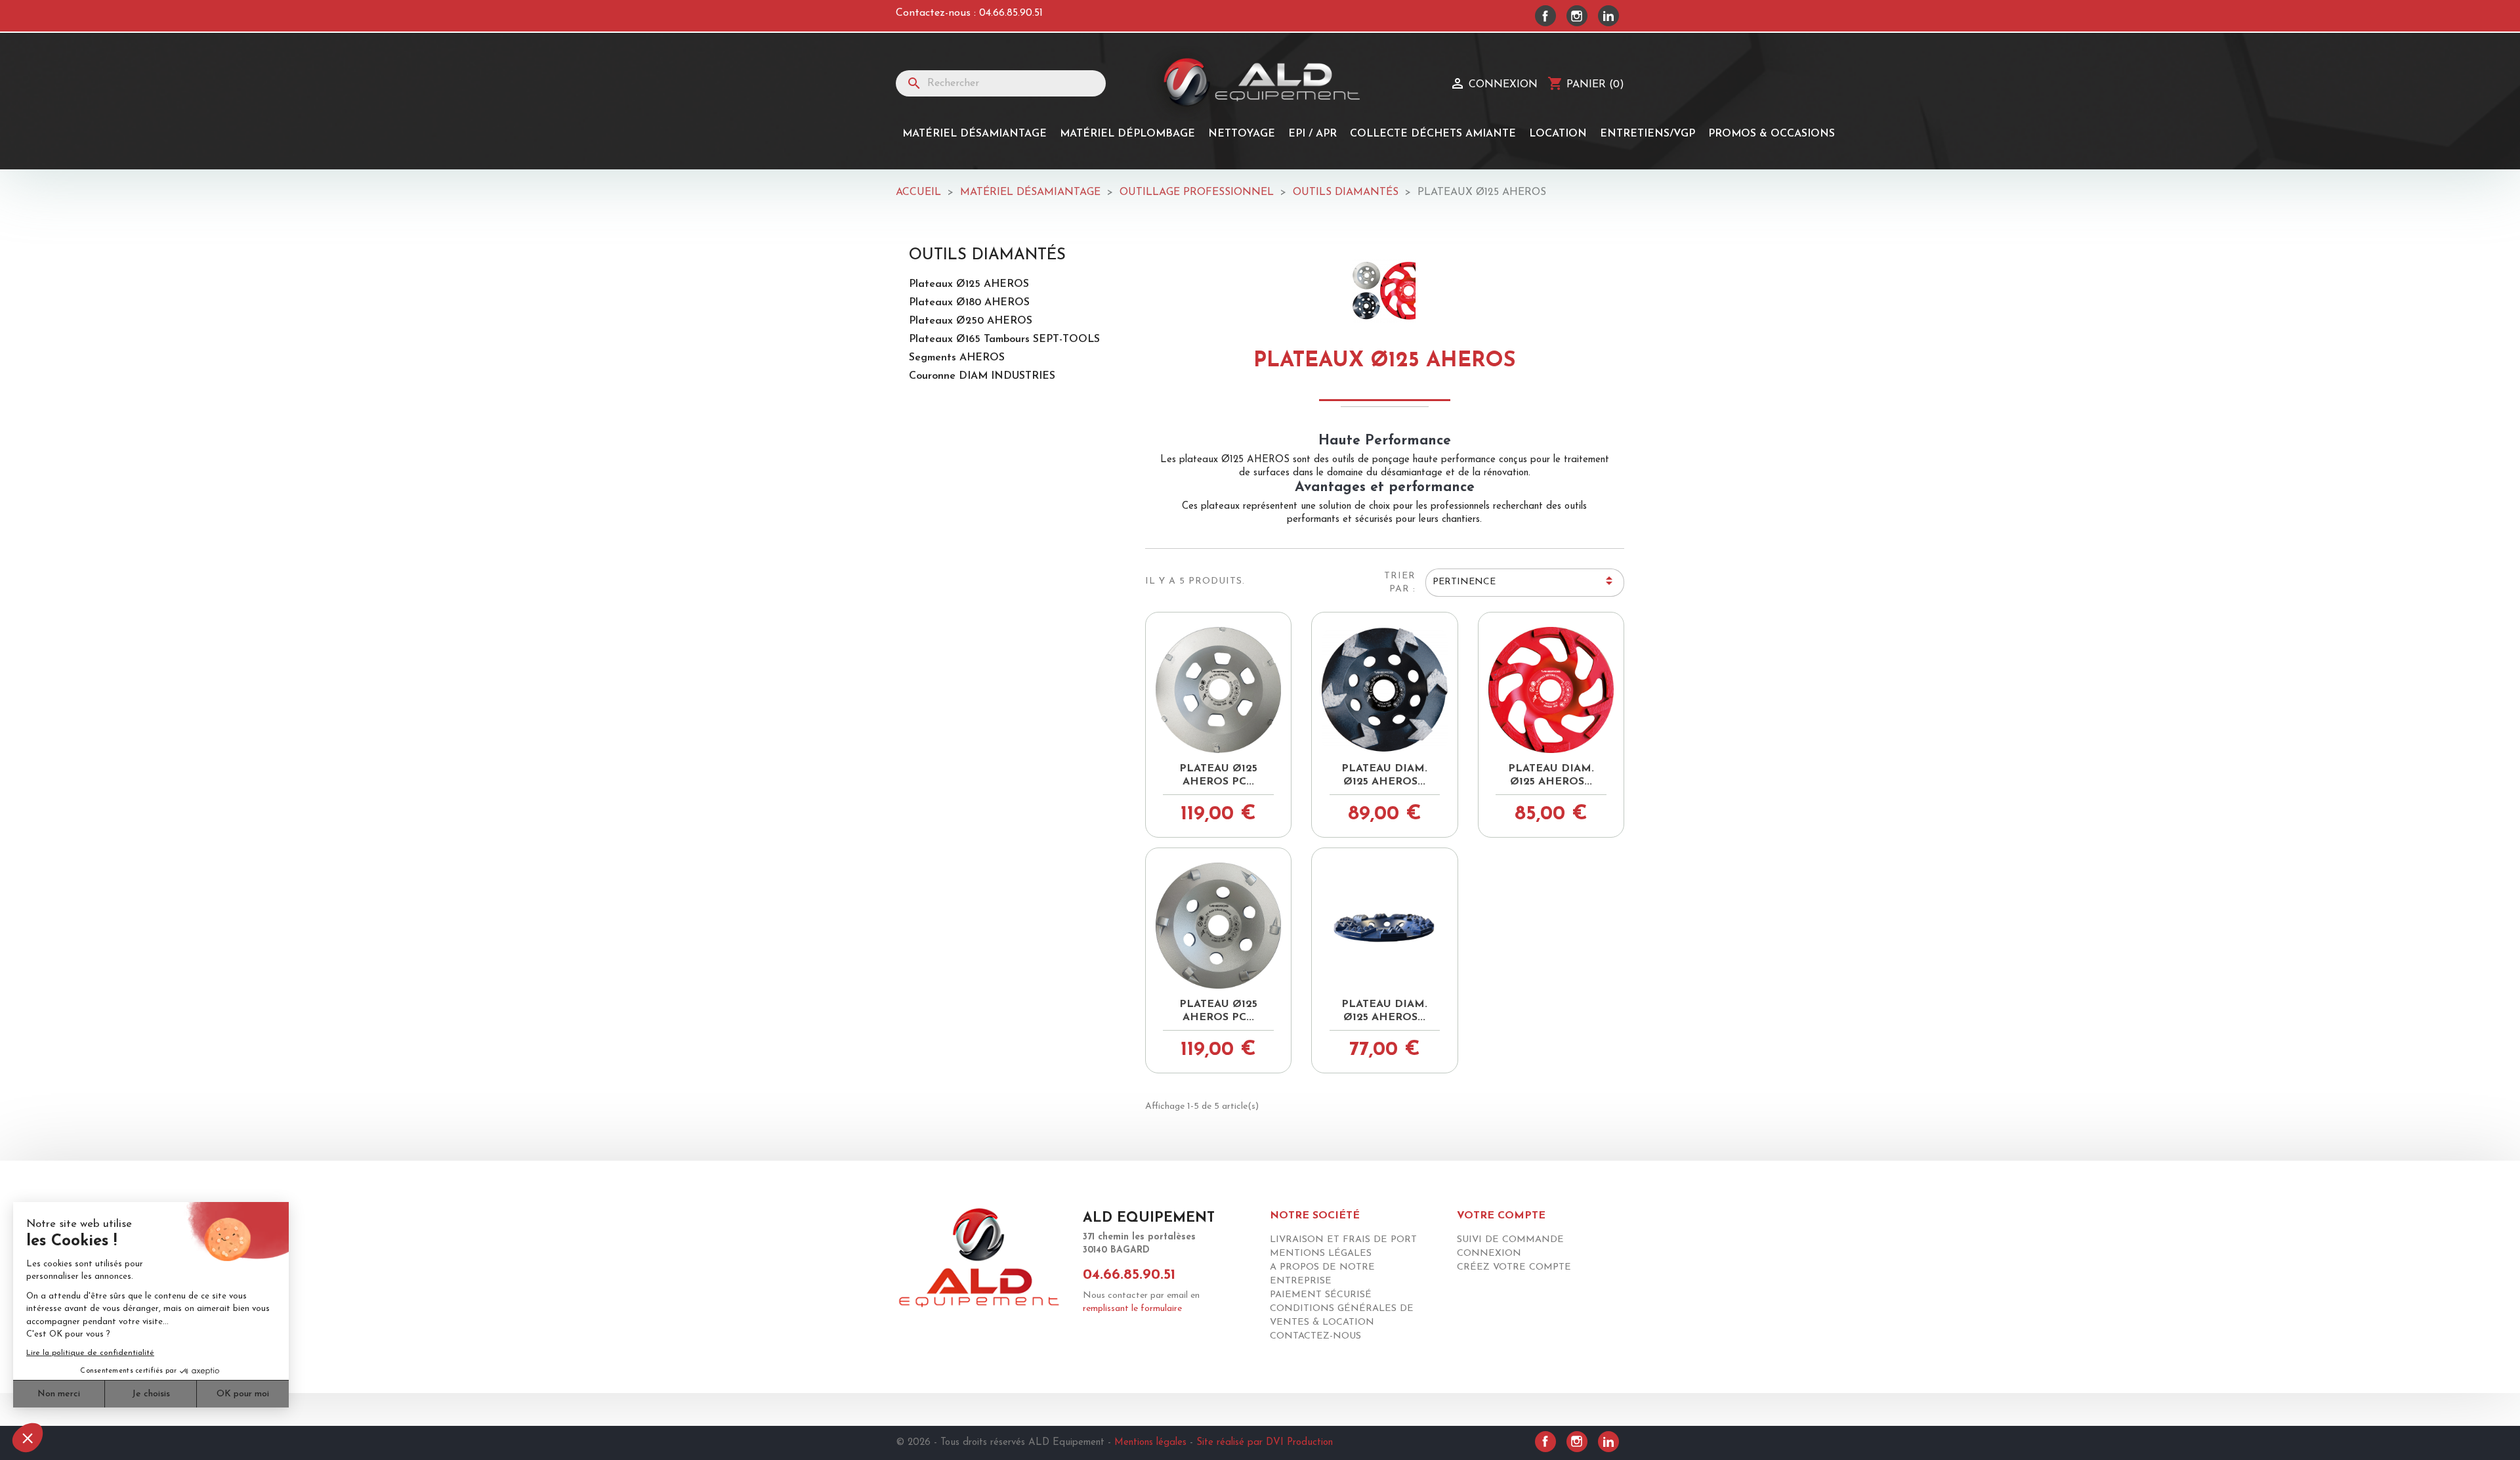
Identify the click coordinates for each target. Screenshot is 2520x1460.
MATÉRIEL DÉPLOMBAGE (1127, 134)
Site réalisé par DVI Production (1265, 1443)
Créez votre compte (1514, 1267)
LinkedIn (1608, 16)
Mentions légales (1321, 1254)
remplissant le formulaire (1132, 1309)
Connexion (1489, 1254)
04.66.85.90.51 (1011, 13)
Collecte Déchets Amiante (1433, 134)
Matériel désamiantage (975, 134)
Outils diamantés (987, 255)
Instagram (1577, 16)
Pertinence (1524, 583)
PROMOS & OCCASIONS (1772, 134)
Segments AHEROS (957, 358)
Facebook (1545, 16)
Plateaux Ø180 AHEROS (969, 303)
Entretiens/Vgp (1648, 134)
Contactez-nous (1315, 1336)
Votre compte (1501, 1216)
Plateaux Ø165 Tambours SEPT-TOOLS (1004, 339)
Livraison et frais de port (1343, 1240)
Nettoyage (1242, 134)
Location (1558, 134)
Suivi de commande (1510, 1240)
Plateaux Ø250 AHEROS (971, 321)
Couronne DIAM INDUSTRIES (982, 376)
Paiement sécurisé (1321, 1295)
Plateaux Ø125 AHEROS (969, 284)
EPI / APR (1312, 134)
